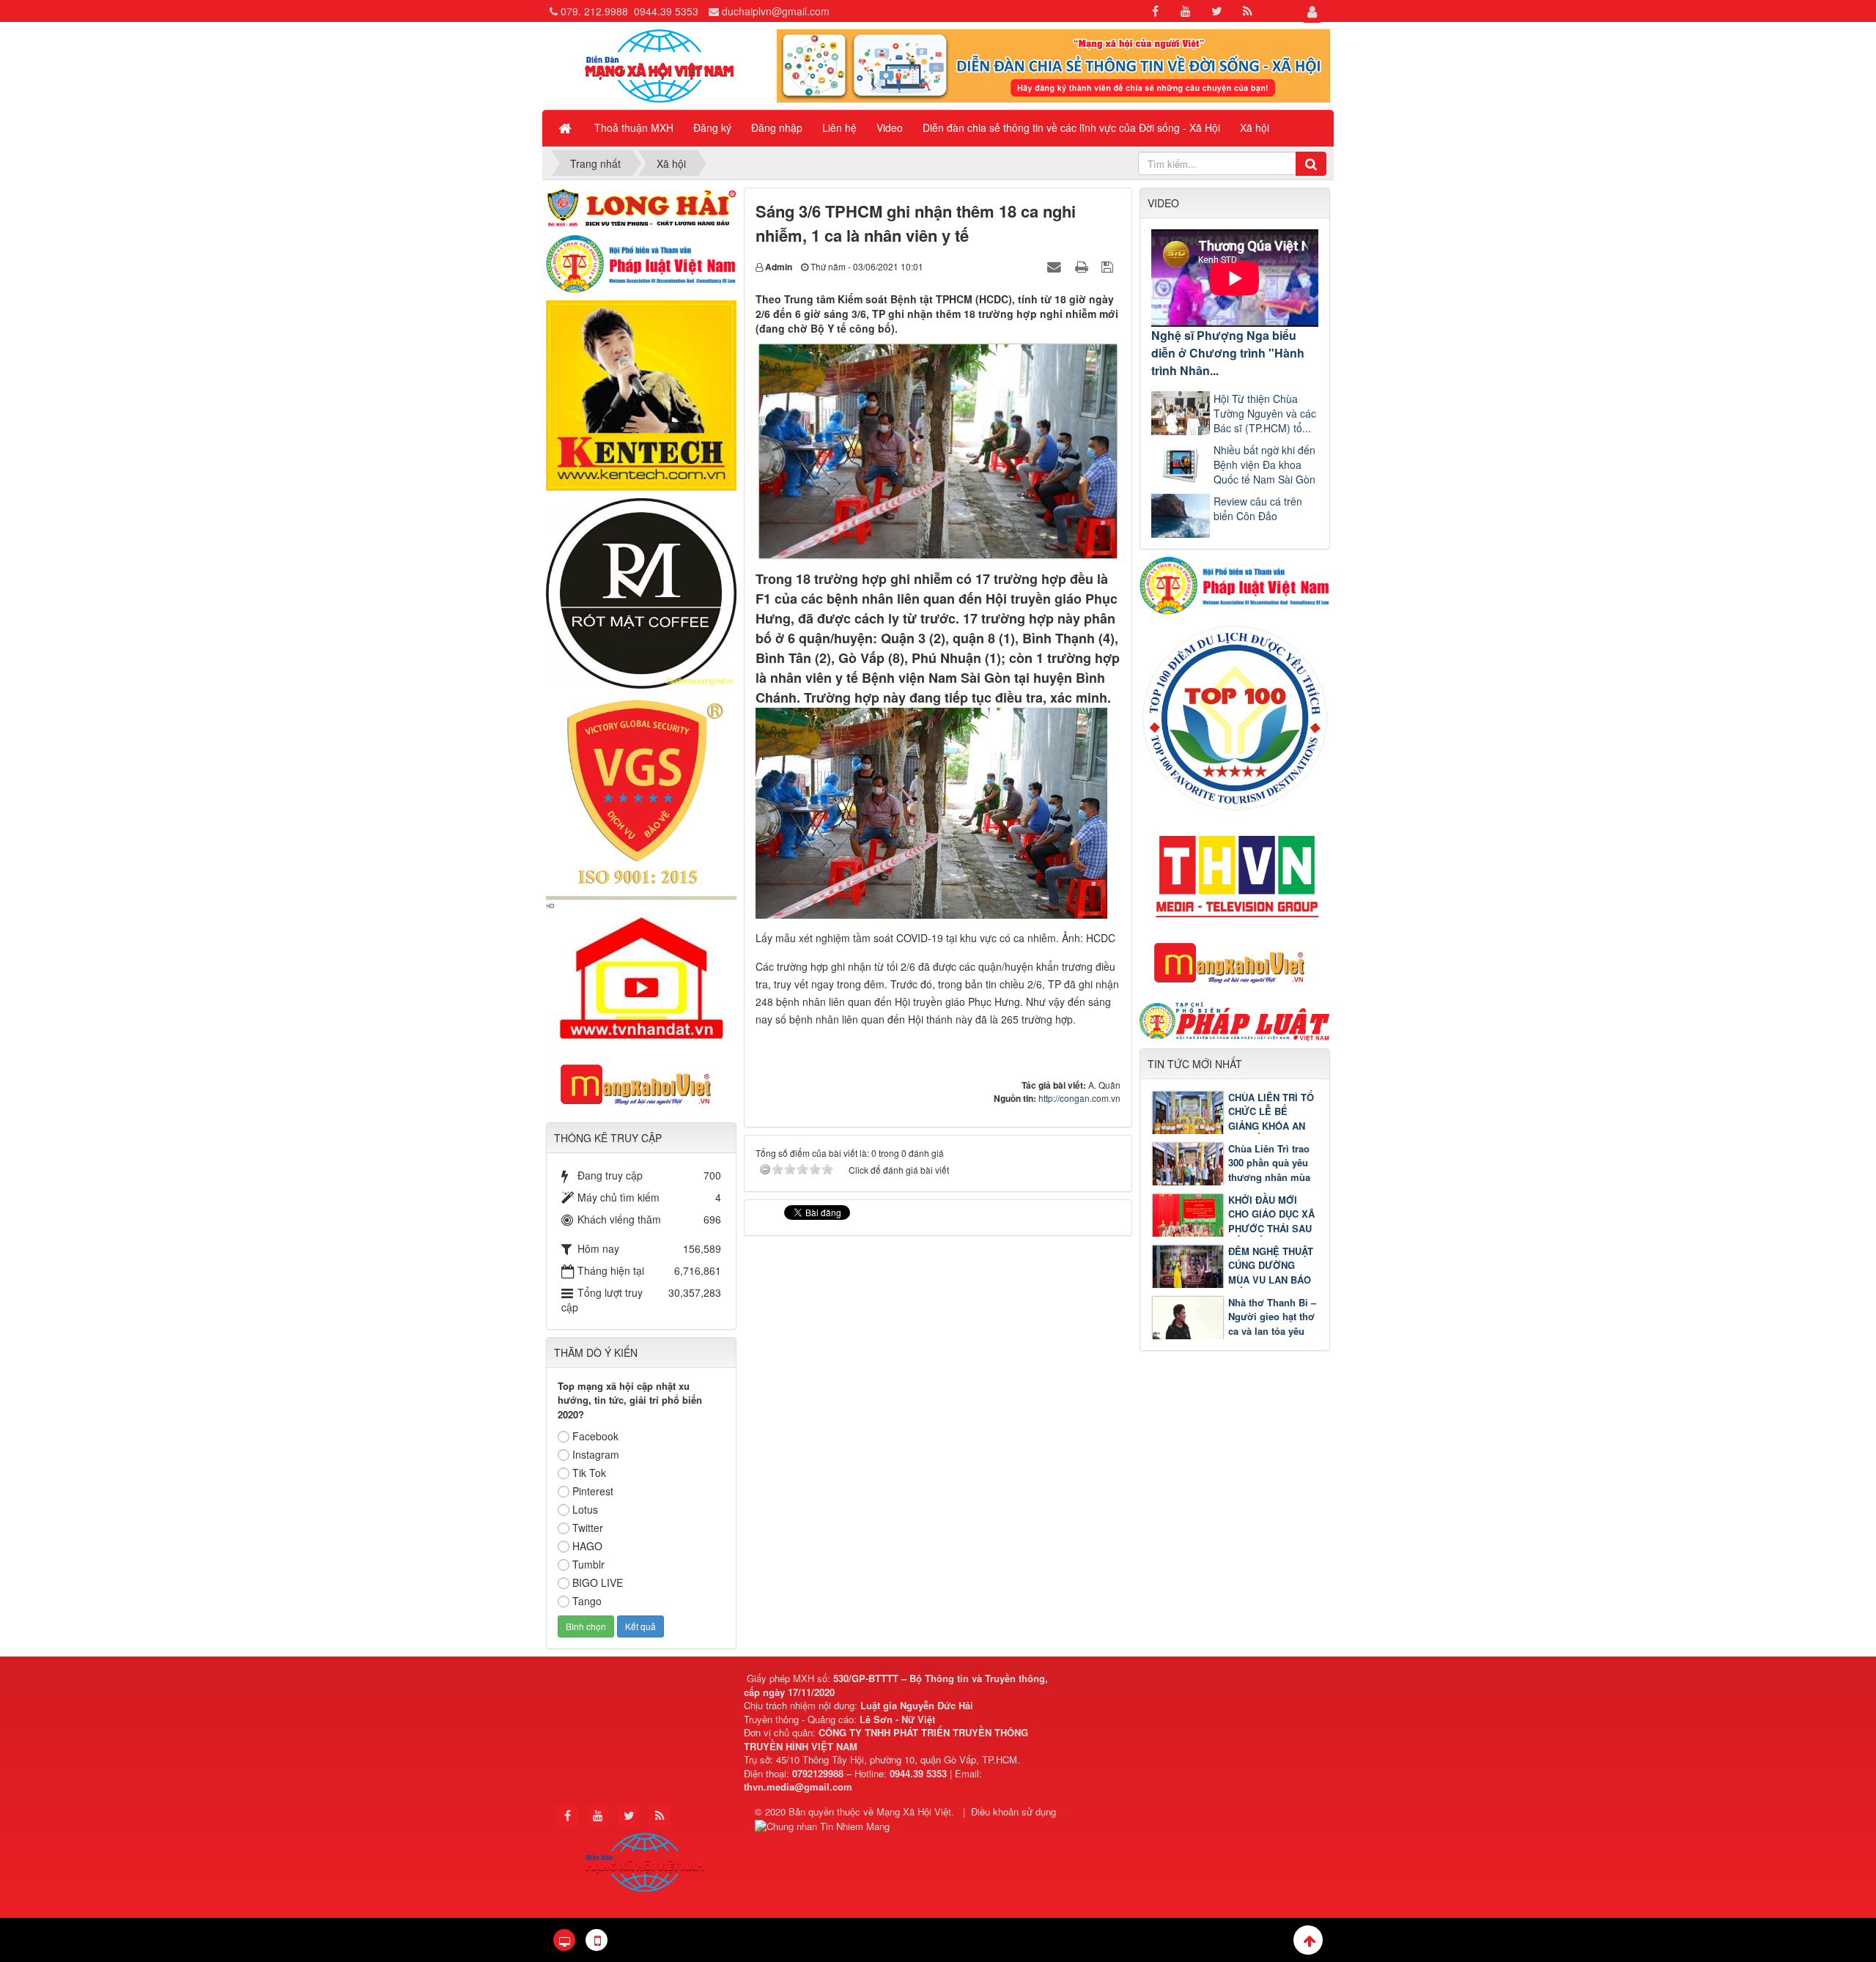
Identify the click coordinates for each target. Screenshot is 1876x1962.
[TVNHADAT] (641, 970)
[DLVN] (1235, 717)
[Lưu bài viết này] (1109, 266)
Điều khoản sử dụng (1013, 1811)
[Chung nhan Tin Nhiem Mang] (824, 1825)
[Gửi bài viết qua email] (1056, 266)
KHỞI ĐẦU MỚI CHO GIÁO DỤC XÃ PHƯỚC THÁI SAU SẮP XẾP (1271, 1221)
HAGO (587, 1546)
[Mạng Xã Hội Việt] (660, 64)
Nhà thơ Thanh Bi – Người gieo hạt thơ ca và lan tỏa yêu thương (1272, 1324)
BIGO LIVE (598, 1582)
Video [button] (890, 127)
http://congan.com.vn (1079, 1098)
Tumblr (588, 1564)
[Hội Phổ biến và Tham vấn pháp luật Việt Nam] (1235, 584)
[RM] (641, 592)
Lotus (585, 1509)
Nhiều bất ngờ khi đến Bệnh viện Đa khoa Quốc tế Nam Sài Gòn (1264, 464)
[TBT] (641, 394)
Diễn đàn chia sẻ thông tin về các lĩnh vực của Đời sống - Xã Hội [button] (1071, 127)
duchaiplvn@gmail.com (776, 11)
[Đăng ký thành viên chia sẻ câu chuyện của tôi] (1053, 64)
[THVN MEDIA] (1235, 873)
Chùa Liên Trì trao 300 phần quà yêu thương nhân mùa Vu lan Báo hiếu (1269, 1170)
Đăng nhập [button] (777, 127)
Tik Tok (589, 1473)
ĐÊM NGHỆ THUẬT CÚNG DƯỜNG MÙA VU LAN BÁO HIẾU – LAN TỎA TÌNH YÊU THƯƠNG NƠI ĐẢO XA (1232, 1280)
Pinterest (593, 1491)
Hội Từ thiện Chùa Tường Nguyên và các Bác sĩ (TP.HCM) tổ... (1265, 413)
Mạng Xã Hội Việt (914, 1811)
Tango (587, 1601)
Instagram (596, 1454)
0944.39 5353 (666, 11)
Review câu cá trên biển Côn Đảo (1258, 508)
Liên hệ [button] (839, 127)
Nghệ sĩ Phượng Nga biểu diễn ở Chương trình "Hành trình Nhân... (1228, 353)
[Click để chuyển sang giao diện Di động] (597, 1940)
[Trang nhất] (566, 127)
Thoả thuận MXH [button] (634, 127)
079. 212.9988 (594, 11)
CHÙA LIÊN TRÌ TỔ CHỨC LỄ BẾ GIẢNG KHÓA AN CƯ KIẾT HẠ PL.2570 (1233, 1126)
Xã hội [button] (1255, 127)
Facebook (595, 1436)
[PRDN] (1235, 962)
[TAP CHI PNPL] (1235, 1019)
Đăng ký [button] (712, 127)
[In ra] (1083, 266)
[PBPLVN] (641, 262)
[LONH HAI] (641, 206)
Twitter (588, 1528)
